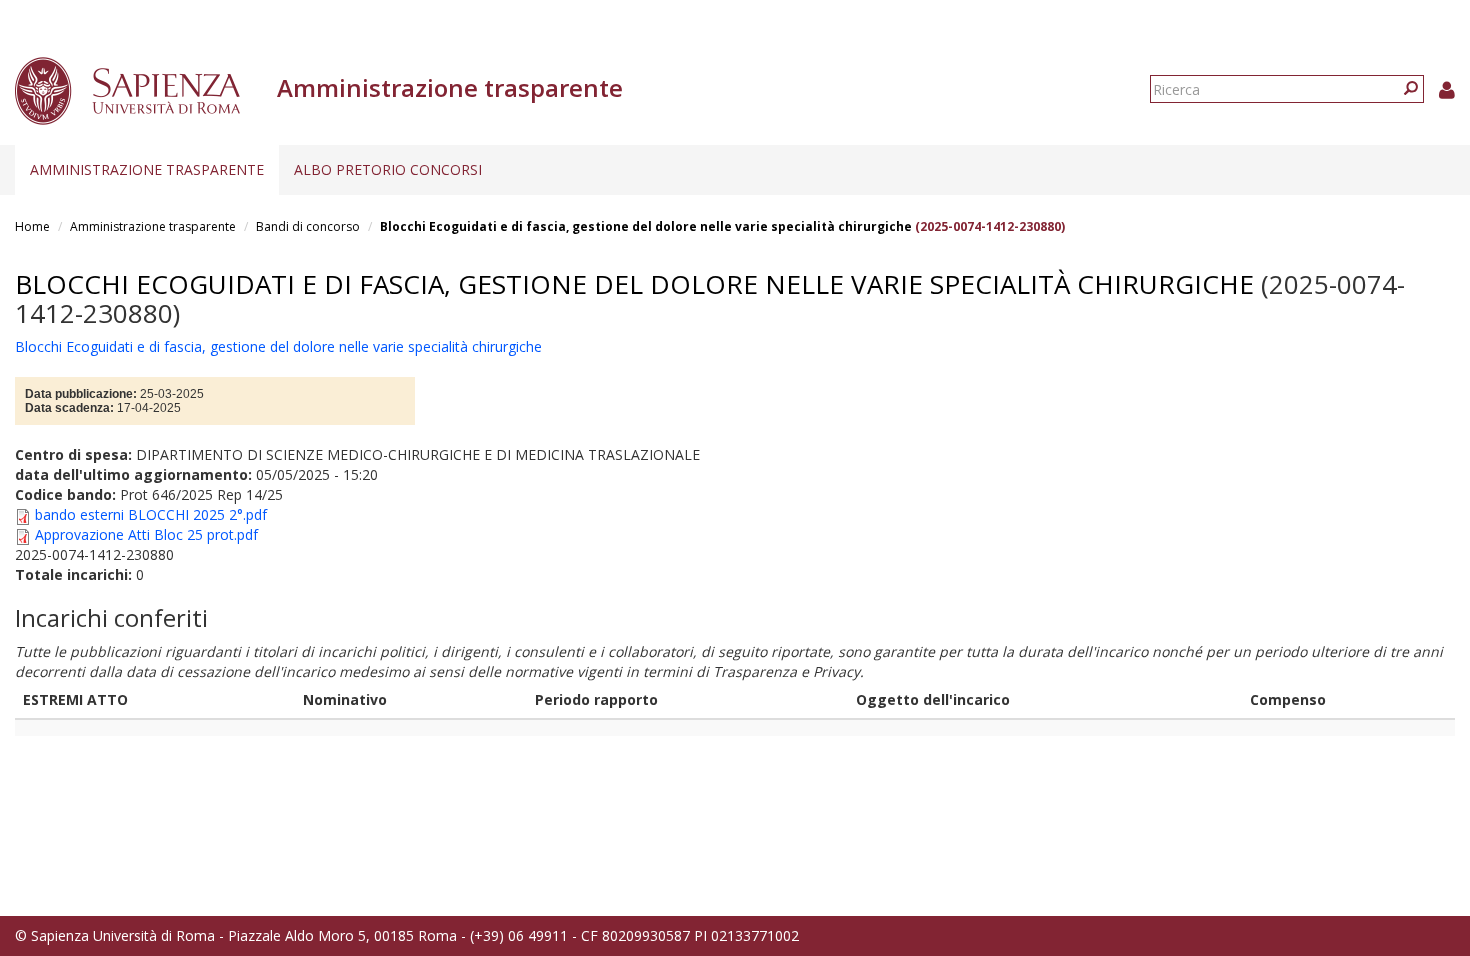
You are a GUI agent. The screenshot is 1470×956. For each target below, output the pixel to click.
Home (32, 226)
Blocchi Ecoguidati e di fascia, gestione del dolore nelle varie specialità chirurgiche (647, 226)
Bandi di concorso (308, 226)
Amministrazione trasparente (147, 169)
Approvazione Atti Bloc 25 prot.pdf (146, 534)
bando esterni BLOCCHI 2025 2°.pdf (151, 514)
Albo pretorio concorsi (388, 169)
